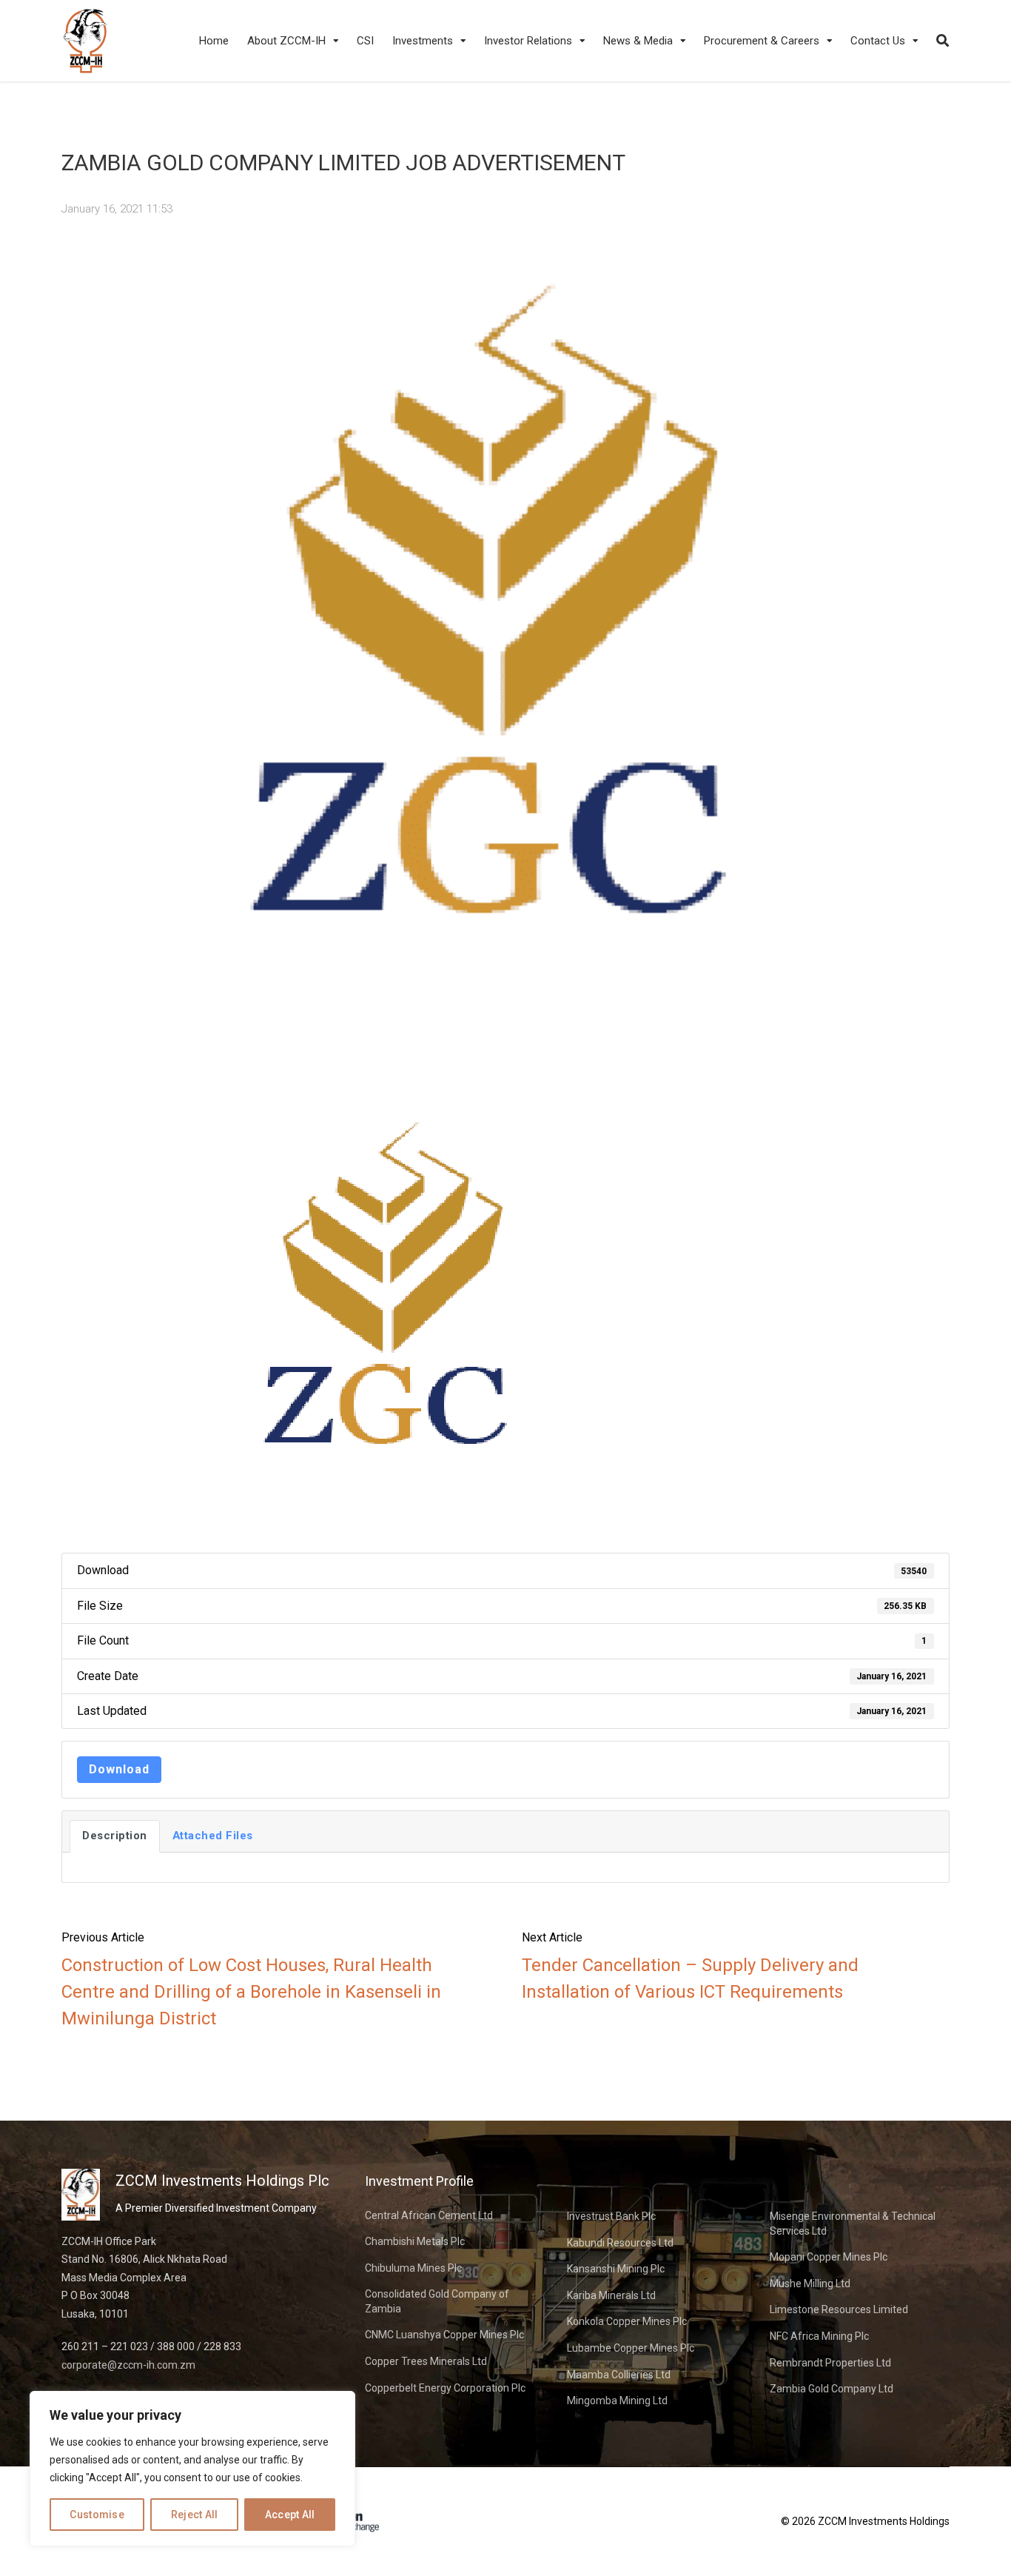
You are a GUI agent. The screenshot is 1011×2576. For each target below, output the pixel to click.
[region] (192, 2469)
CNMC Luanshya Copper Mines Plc (444, 2335)
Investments (423, 41)
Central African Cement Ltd (429, 2215)
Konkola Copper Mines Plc (627, 2321)
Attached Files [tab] (213, 1836)
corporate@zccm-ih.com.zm (128, 2365)
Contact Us (878, 41)
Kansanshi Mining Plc (616, 2269)
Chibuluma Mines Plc (413, 2268)
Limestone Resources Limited (839, 2309)
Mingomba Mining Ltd (617, 2401)
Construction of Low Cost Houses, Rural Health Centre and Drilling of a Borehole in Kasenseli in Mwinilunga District (251, 1992)
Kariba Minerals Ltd (611, 2295)
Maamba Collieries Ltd (619, 2375)
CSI (365, 41)
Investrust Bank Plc (611, 2216)
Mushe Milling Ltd (810, 2284)
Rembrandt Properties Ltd (830, 2363)
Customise (97, 2515)
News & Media (638, 41)
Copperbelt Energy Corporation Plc (445, 2388)
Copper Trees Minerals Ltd (426, 2361)
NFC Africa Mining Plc (819, 2336)
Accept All (290, 2515)
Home (214, 41)
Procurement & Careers (762, 41)
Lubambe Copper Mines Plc (631, 2348)
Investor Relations (528, 41)
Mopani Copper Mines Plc (829, 2257)
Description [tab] (115, 1836)
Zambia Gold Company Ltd (832, 2389)
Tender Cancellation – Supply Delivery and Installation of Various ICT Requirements (690, 1978)
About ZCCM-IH (286, 41)
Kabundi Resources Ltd (620, 2243)
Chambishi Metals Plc (415, 2241)
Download (119, 1769)
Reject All (195, 2515)
